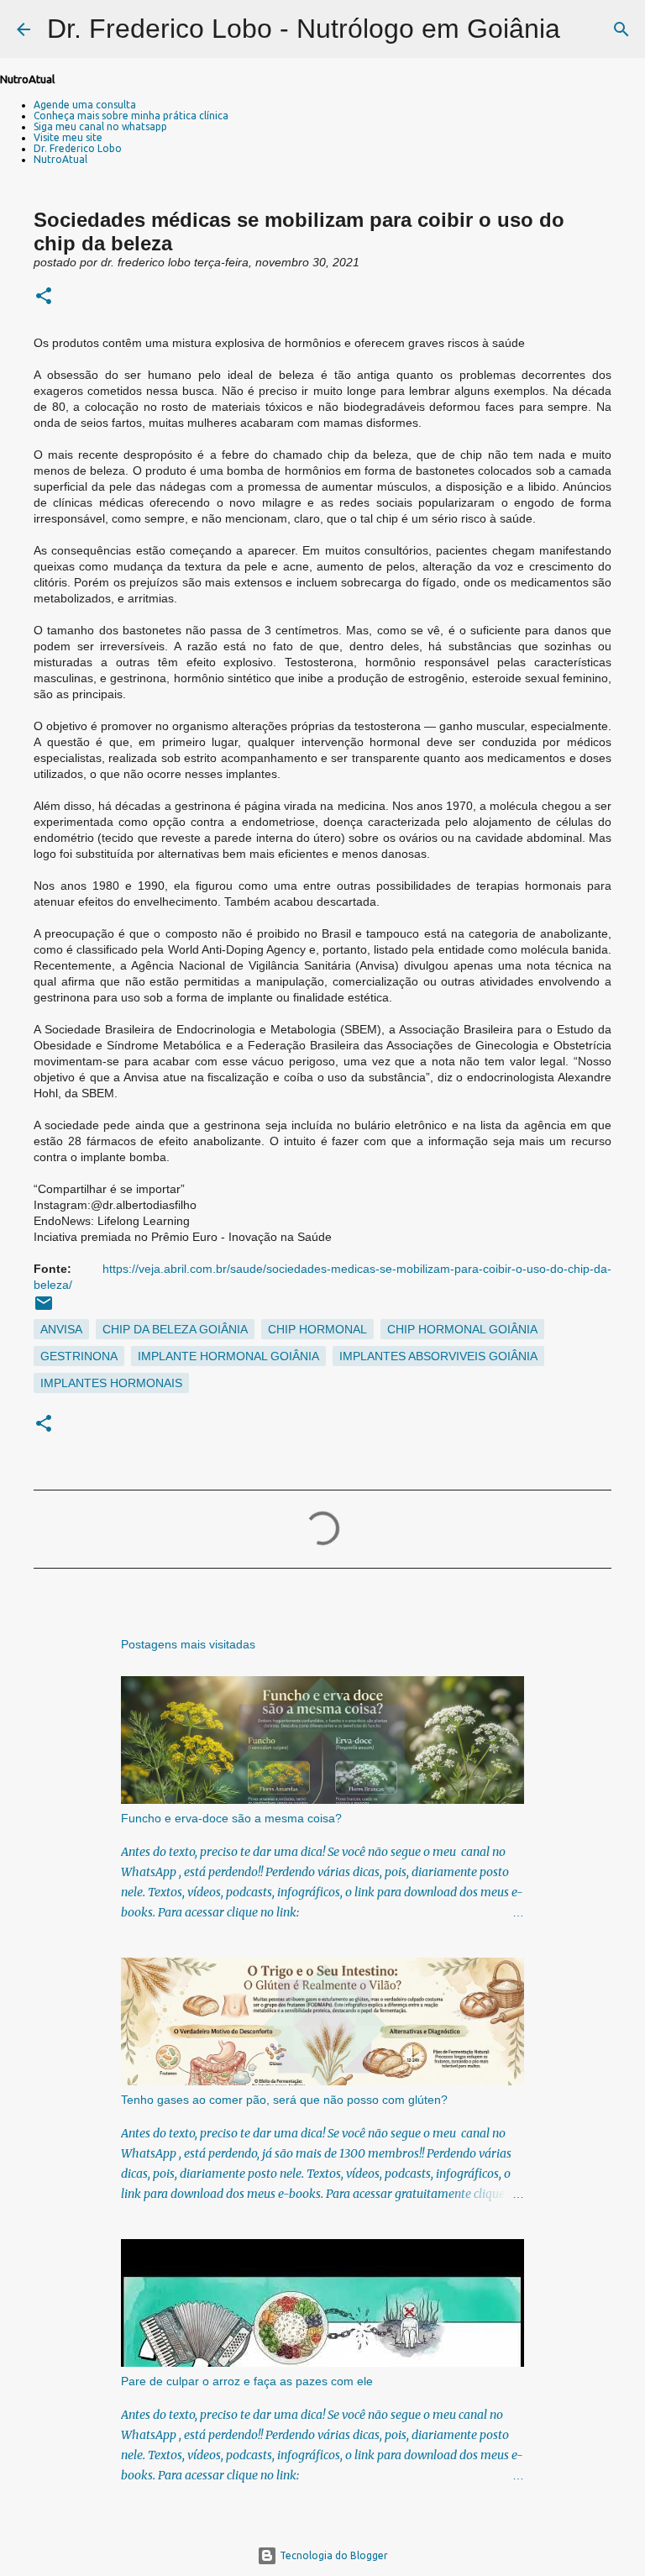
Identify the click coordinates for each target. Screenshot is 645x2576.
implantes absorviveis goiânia (438, 1356)
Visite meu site (68, 137)
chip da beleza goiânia (175, 1329)
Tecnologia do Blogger (333, 2555)
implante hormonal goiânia (228, 1356)
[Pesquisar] (584, 29)
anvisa (61, 1329)
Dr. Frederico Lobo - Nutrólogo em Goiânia (304, 29)
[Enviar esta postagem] (44, 1309)
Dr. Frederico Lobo (78, 148)
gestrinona (79, 1356)
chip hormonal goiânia (462, 1329)
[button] (44, 297)
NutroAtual (60, 159)
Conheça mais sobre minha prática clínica (131, 116)
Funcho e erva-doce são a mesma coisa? (231, 1818)
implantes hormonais (111, 1383)
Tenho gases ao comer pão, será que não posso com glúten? (284, 2100)
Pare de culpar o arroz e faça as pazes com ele (247, 2381)
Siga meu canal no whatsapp (100, 126)
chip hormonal (317, 1329)
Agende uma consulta (85, 105)
